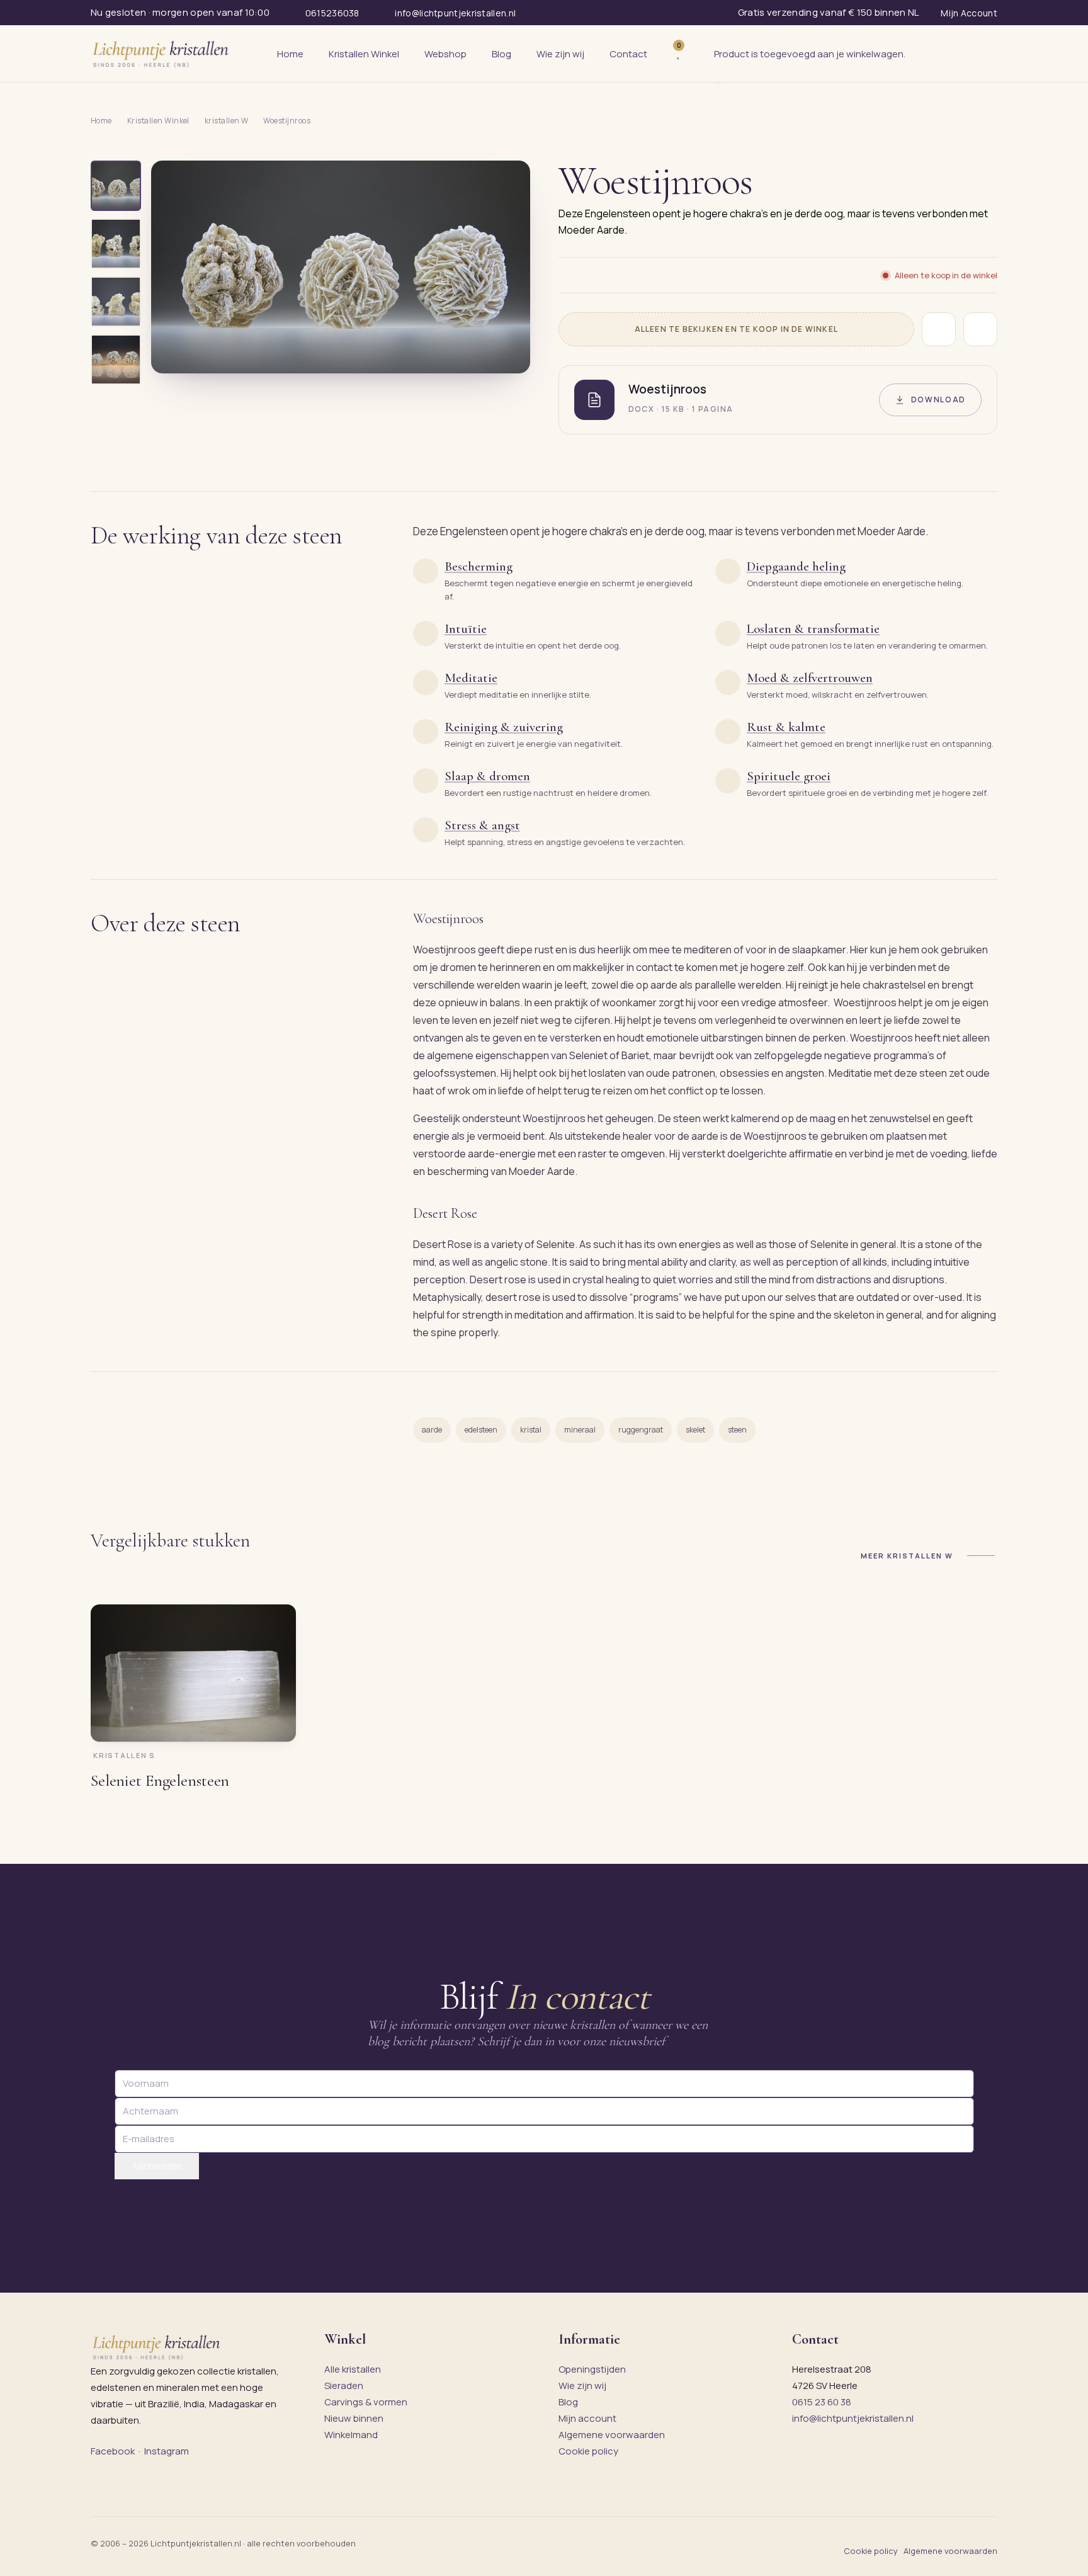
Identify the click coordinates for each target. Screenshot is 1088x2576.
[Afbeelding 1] (116, 186)
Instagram (167, 2451)
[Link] (698, 54)
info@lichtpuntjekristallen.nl (853, 2418)
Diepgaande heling (796, 566)
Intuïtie (466, 629)
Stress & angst (482, 825)
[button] (341, 267)
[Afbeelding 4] (116, 360)
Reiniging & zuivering (504, 727)
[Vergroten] (506, 355)
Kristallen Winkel (158, 121)
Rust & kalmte (786, 727)
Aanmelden (157, 2166)
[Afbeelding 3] (116, 302)
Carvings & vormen (366, 2402)
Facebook (113, 2451)
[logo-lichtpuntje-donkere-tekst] (162, 54)
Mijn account (587, 2418)
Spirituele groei (789, 776)
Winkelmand (351, 2435)
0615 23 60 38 (822, 2402)
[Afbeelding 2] (116, 244)
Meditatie (471, 678)
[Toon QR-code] (980, 329)
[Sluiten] (718, 83)
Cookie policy (588, 2451)
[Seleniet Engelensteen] (193, 1673)
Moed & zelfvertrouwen (810, 678)
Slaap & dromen (487, 776)
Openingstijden (592, 2369)
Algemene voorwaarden (612, 2435)
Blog (568, 2402)
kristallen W (227, 121)
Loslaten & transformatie (813, 629)
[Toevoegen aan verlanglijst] (939, 329)
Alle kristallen (353, 2369)
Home (101, 121)
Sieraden (344, 2386)
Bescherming (479, 566)
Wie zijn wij (582, 2386)
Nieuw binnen (354, 2418)
